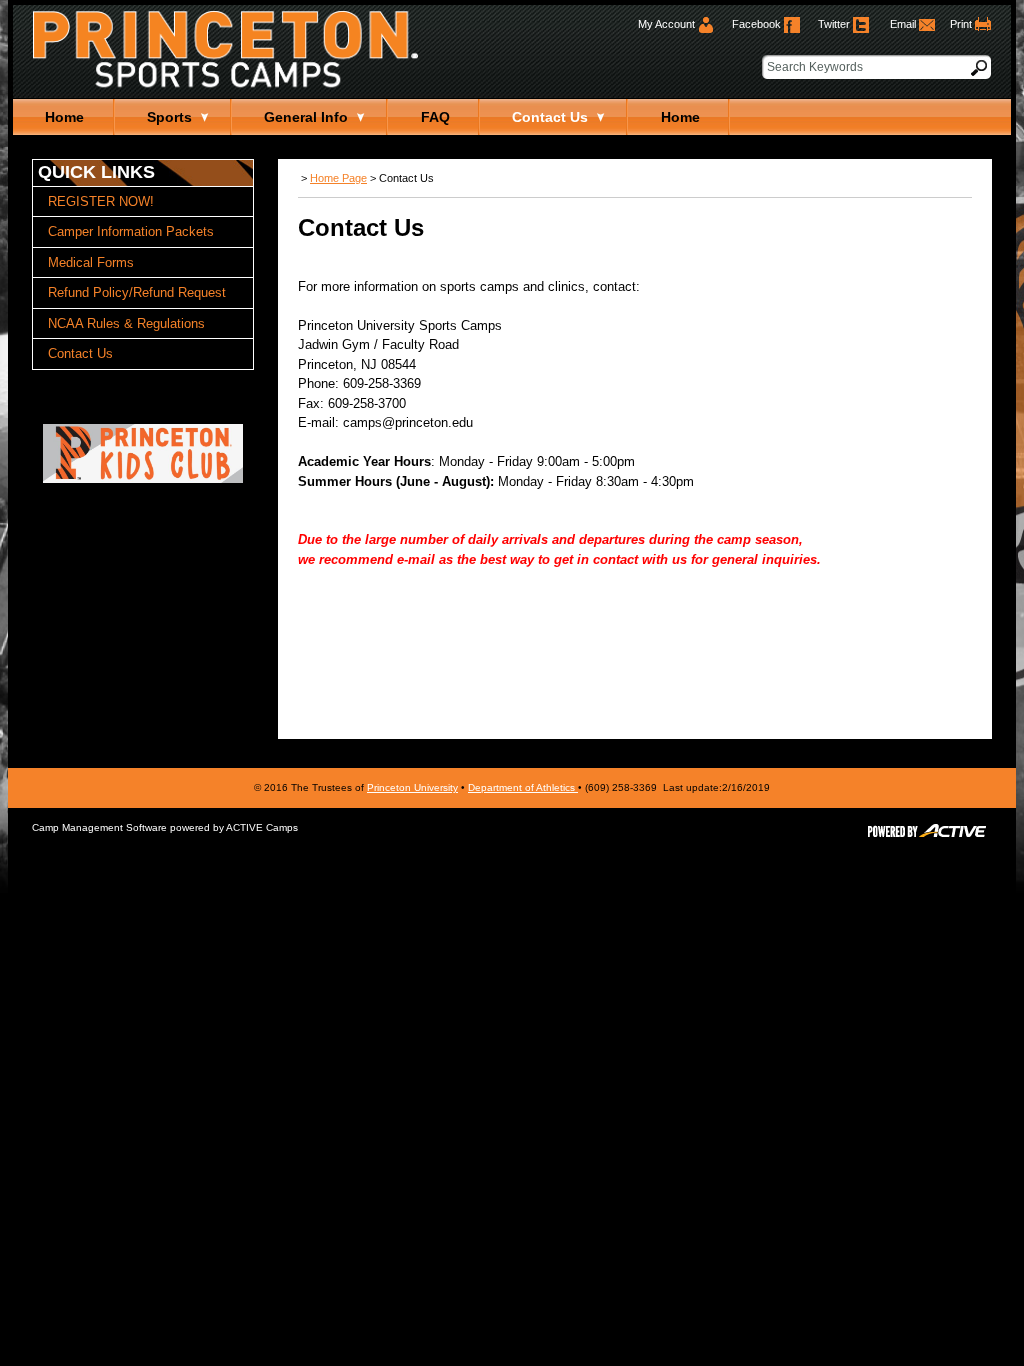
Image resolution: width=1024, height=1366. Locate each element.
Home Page (338, 178)
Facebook (758, 24)
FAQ (435, 117)
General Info (306, 117)
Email (904, 24)
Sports (169, 117)
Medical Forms (91, 262)
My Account (668, 24)
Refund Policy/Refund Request (137, 292)
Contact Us (550, 117)
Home (64, 117)
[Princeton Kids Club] (143, 478)
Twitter (835, 24)
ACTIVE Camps (262, 827)
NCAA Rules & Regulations (126, 323)
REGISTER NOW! (101, 201)
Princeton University (412, 787)
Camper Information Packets (131, 231)
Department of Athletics (523, 787)
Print (961, 24)
